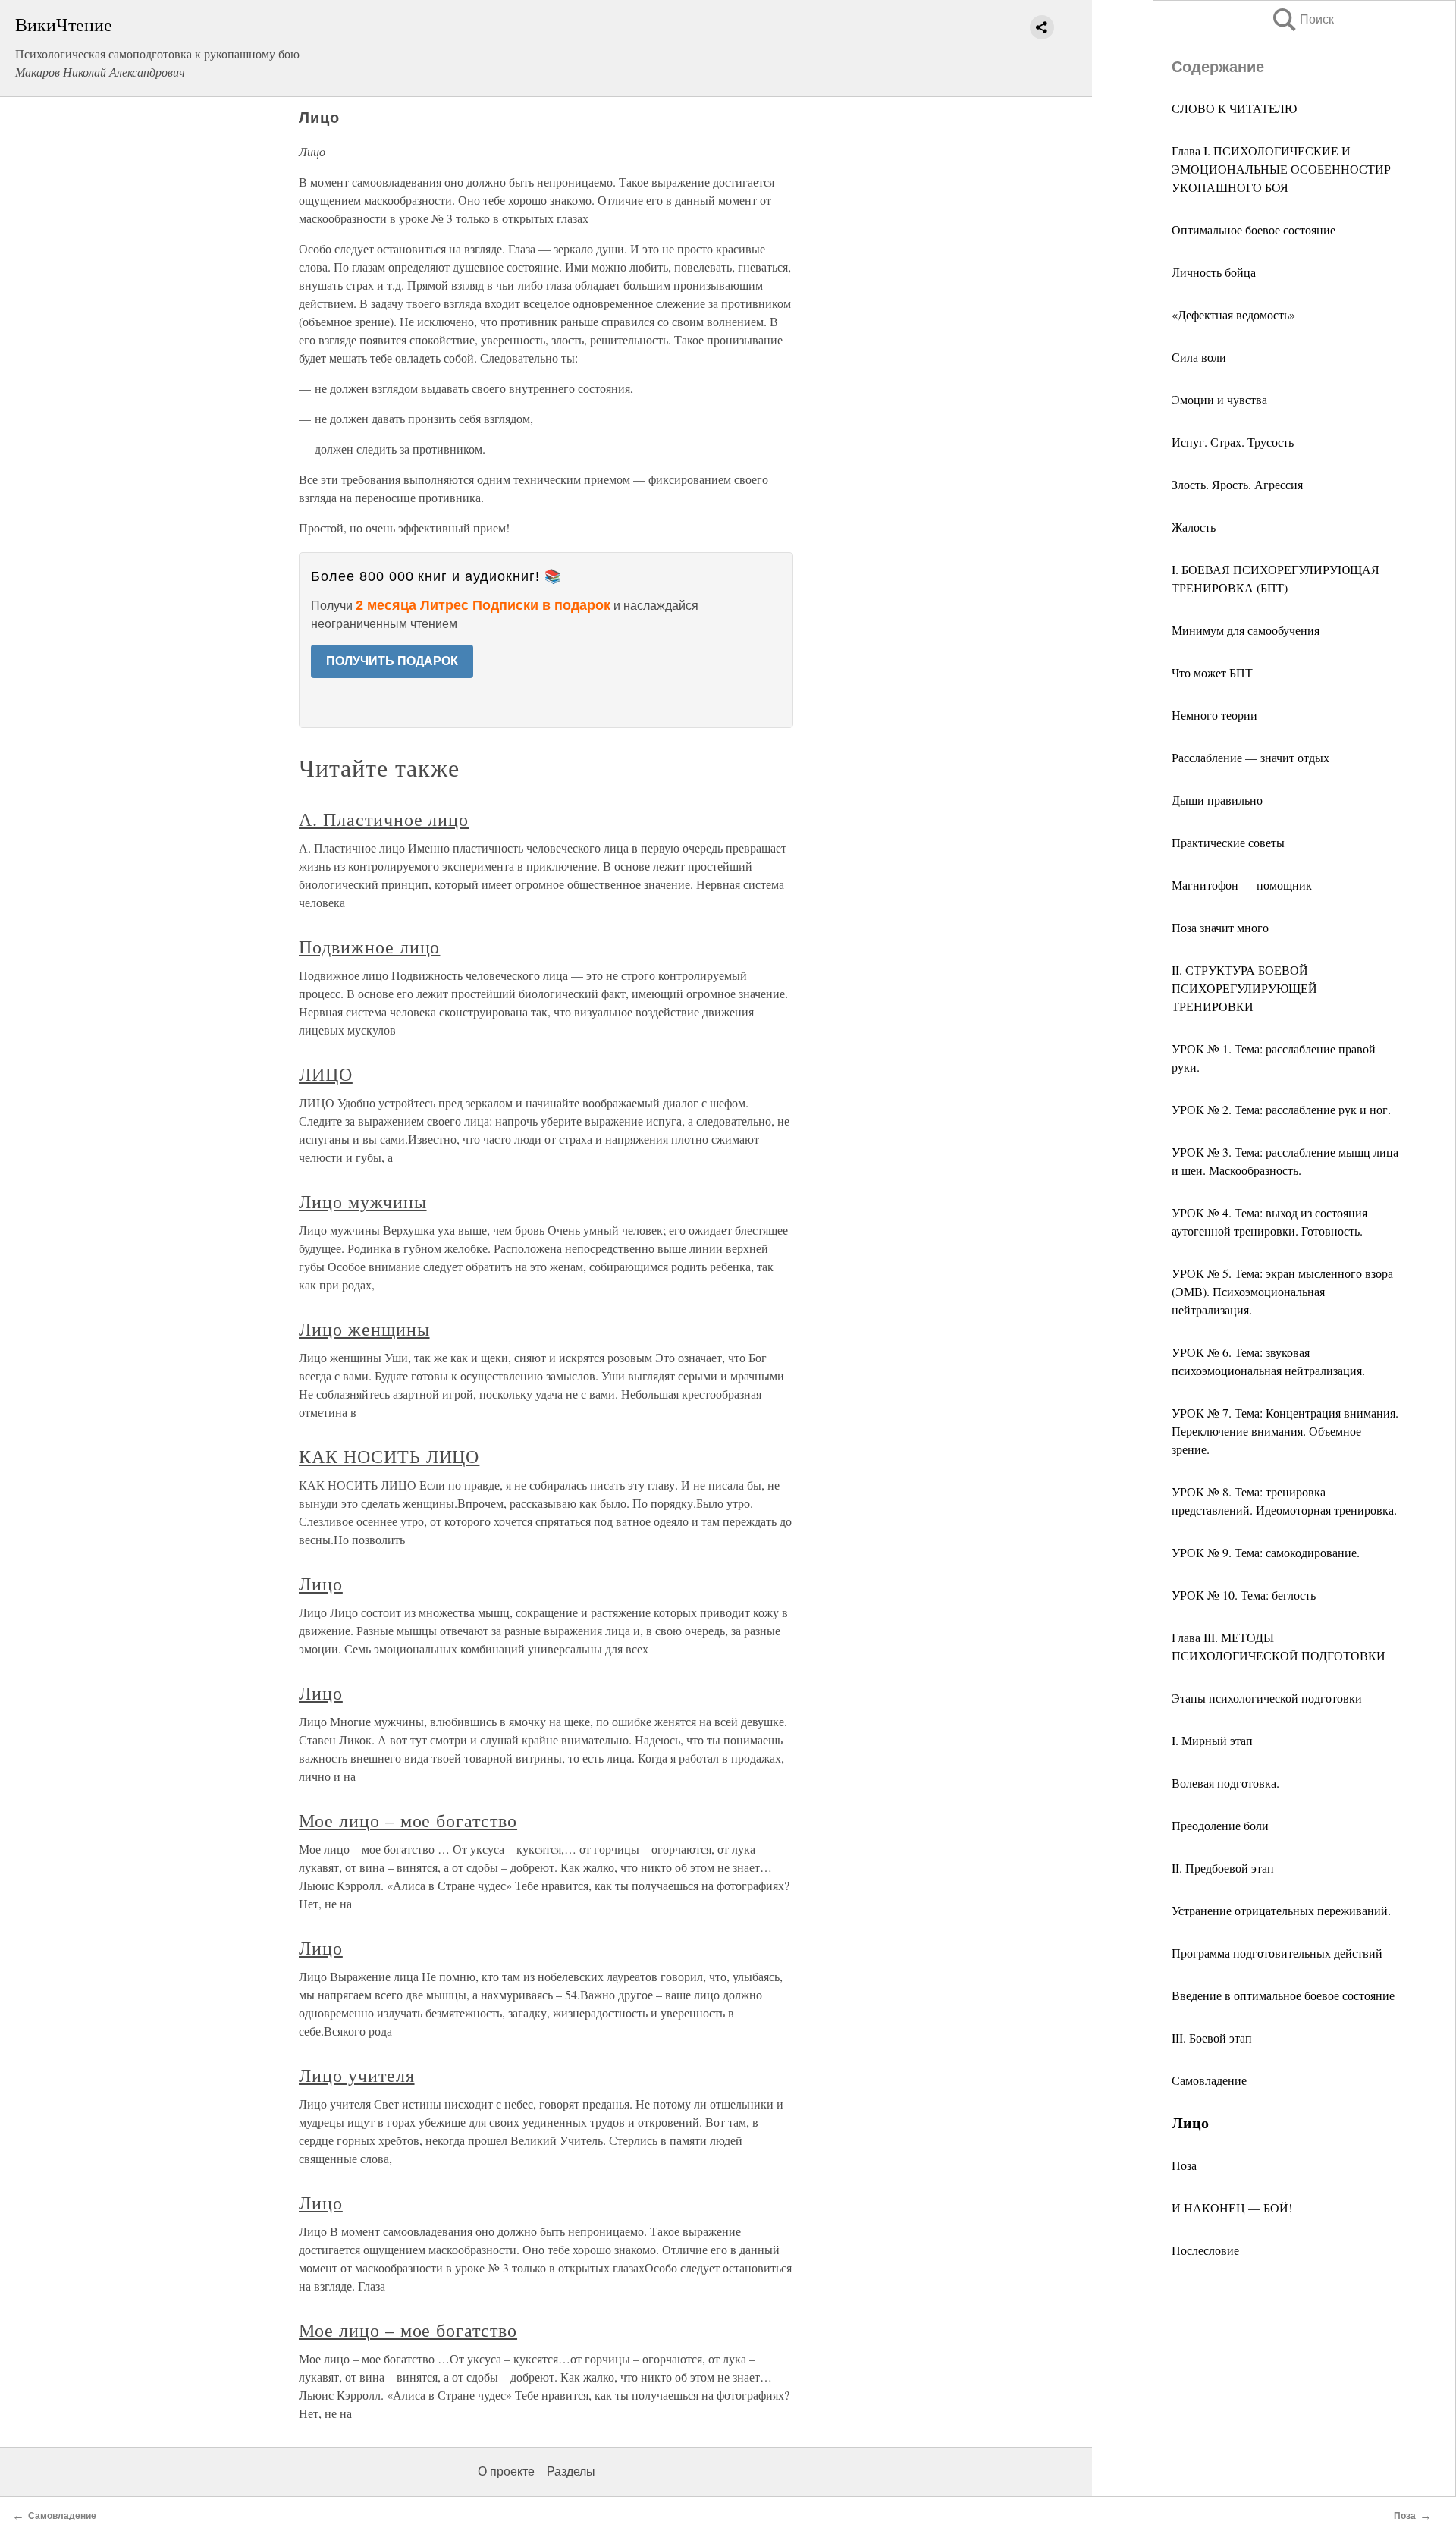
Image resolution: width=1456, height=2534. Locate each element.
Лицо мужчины (363, 1201)
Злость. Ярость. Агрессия (1237, 484)
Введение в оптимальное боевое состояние (1283, 1995)
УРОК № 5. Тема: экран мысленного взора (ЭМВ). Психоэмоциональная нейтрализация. (1282, 1291)
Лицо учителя (357, 2075)
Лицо (321, 1584)
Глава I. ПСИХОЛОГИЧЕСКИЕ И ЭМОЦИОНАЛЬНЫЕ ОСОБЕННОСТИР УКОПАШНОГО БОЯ (1281, 169)
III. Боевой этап (1212, 2038)
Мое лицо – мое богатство (408, 1820)
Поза (1184, 2165)
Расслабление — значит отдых (1250, 757)
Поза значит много (1220, 927)
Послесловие (1205, 2250)
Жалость (1194, 527)
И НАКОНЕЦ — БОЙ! (1232, 2207)
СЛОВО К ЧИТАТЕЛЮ (1234, 108)
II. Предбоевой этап (1223, 1868)
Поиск (1302, 19)
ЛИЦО (326, 1074)
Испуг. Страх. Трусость (1233, 442)
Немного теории (1214, 715)
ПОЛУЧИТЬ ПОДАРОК (392, 661)
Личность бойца (1214, 272)
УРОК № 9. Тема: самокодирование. (1266, 1552)
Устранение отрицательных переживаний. (1281, 1910)
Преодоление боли (1220, 1825)
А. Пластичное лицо (384, 819)
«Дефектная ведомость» (1233, 314)
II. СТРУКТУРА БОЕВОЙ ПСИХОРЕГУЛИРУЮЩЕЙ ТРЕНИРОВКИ (1244, 988)
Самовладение (1209, 2080)
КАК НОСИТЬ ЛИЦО (389, 1456)
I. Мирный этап (1212, 1740)
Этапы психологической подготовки (1267, 1698)
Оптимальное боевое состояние (1254, 229)
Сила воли (1199, 357)
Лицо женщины (364, 1329)
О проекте (506, 2471)
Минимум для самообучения (1246, 630)
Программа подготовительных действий (1277, 1953)
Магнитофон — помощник (1242, 885)
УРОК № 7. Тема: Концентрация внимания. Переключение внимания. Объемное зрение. (1285, 1431)
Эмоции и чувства (1219, 399)
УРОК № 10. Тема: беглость (1244, 1595)
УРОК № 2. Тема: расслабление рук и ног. (1281, 1109)
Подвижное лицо (369, 947)
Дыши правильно (1217, 800)
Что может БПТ (1212, 672)
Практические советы (1228, 842)
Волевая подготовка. (1225, 1783)
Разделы (571, 2471)
